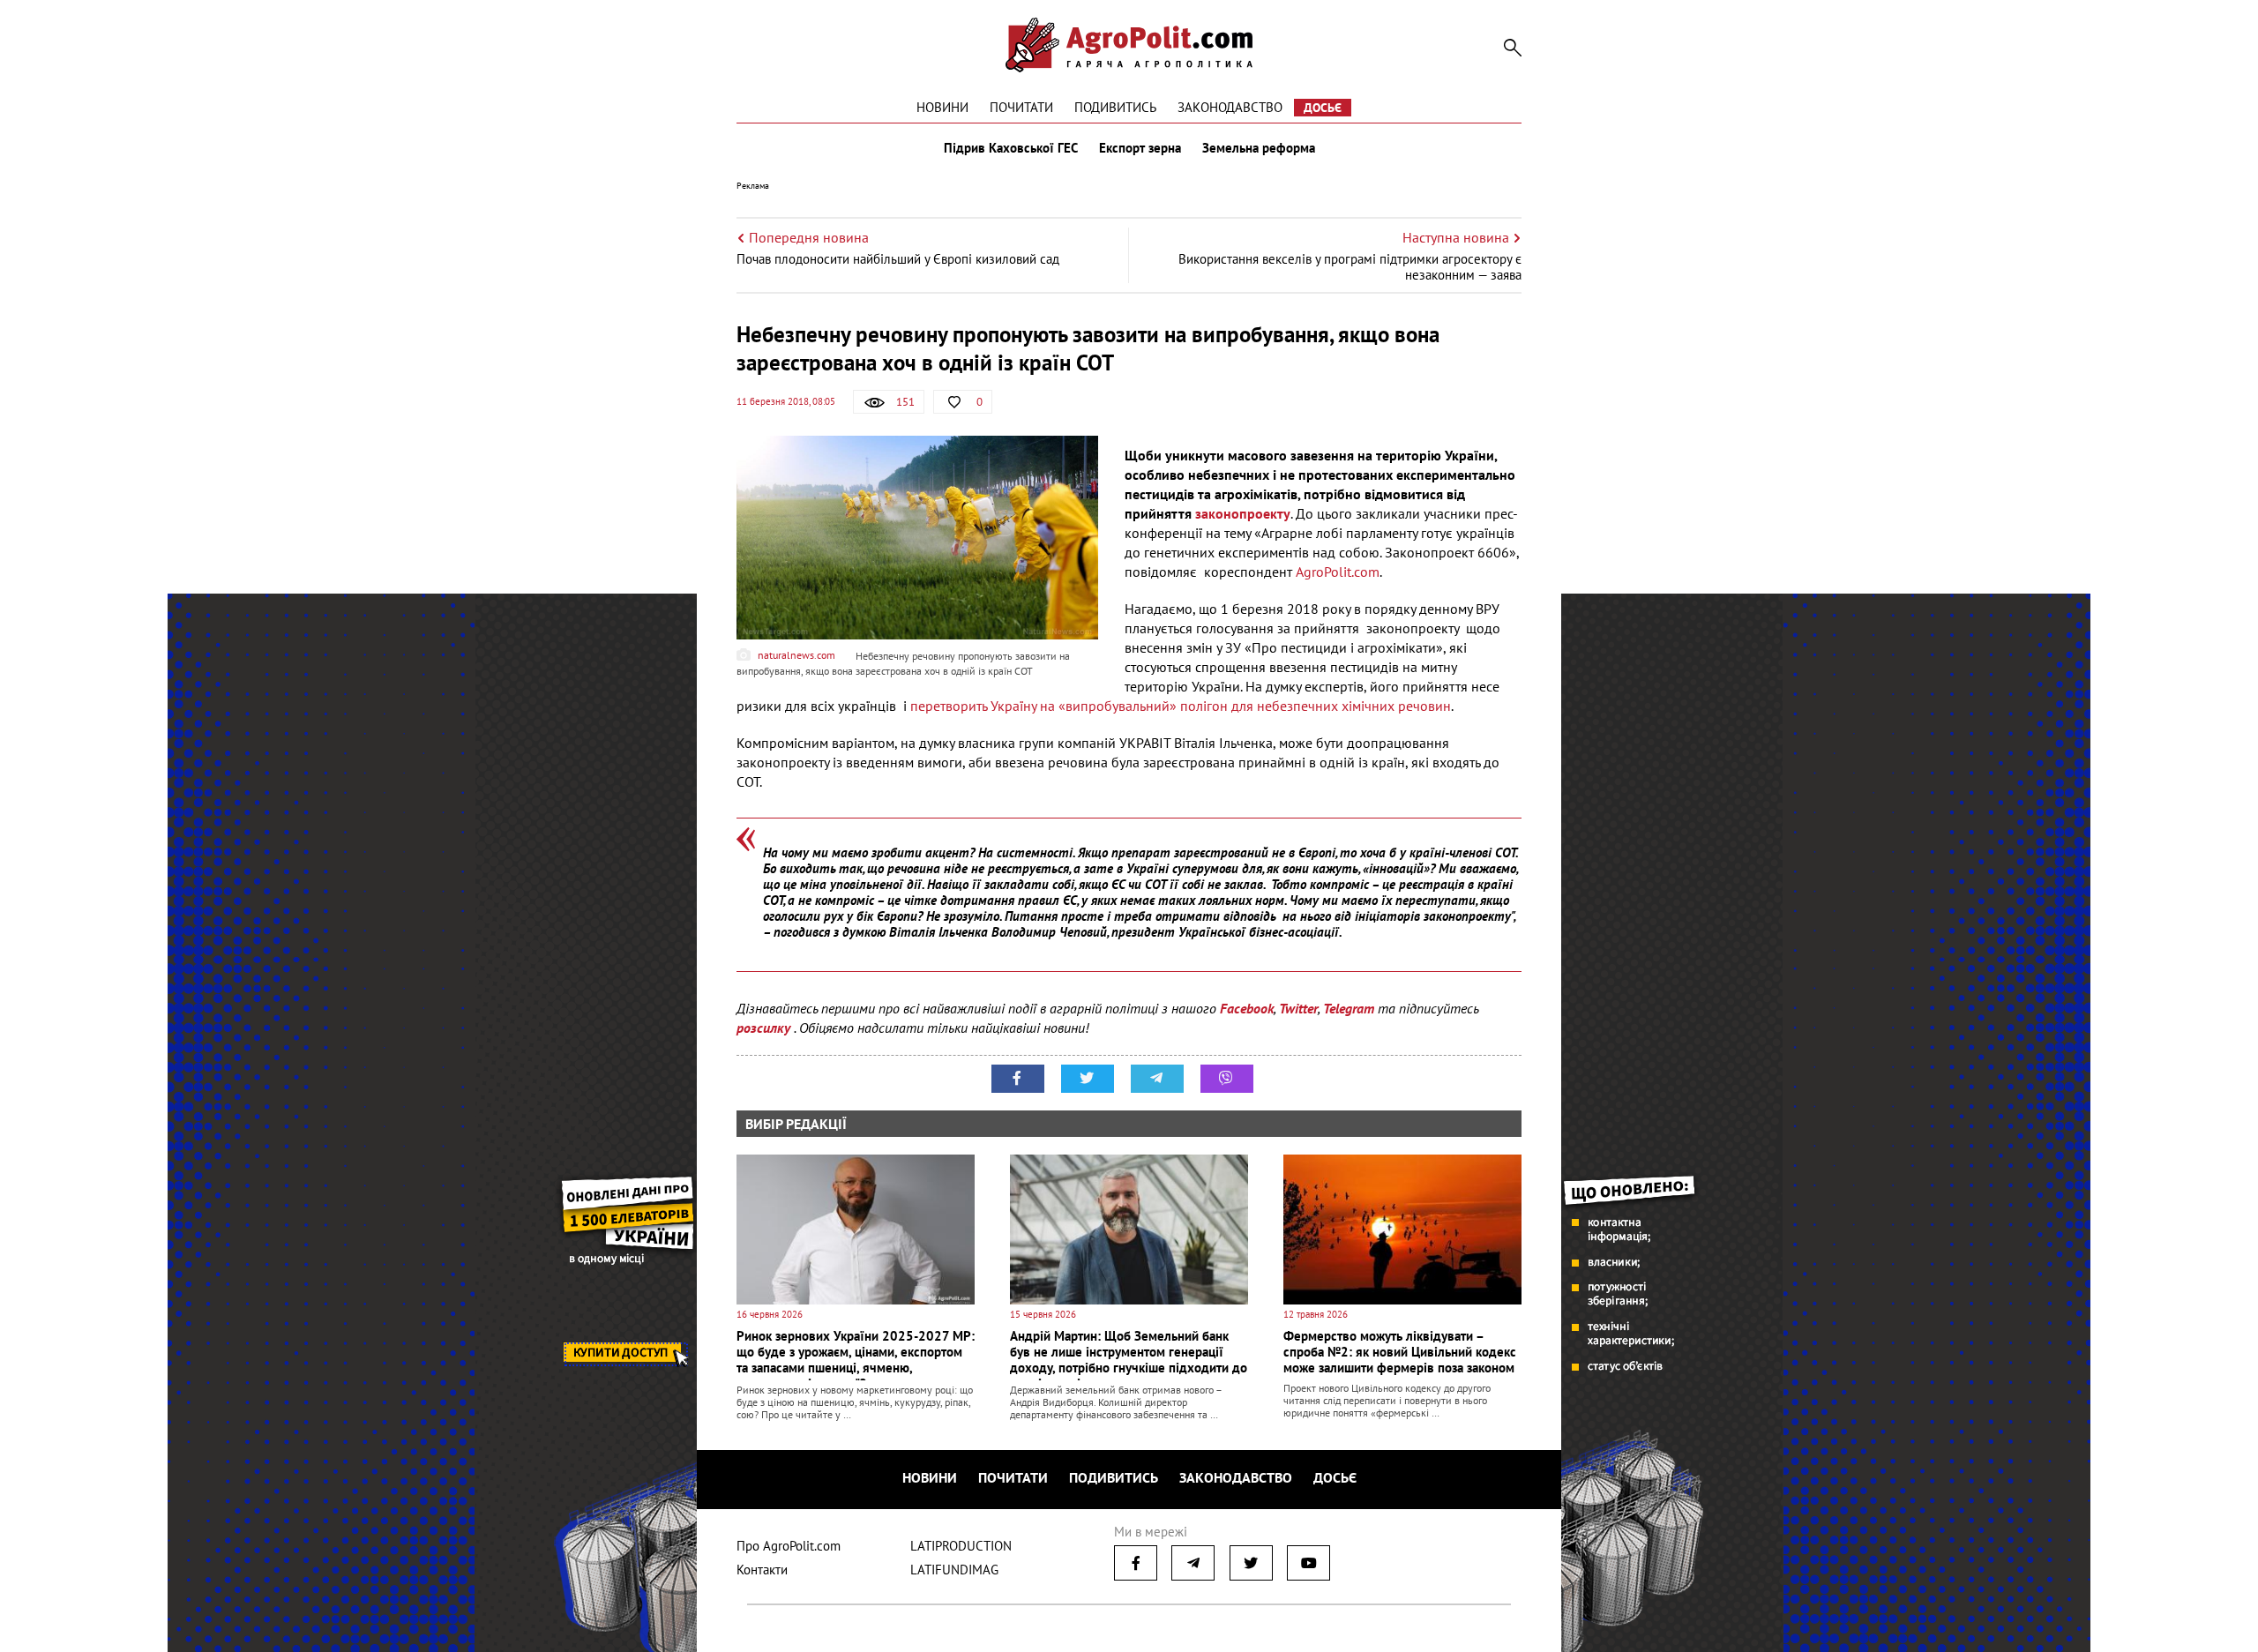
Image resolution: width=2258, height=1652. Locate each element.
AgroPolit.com (1338, 572)
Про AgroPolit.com (789, 1546)
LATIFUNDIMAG (954, 1570)
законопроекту (1243, 513)
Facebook (1247, 1008)
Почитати (1021, 107)
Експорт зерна (1140, 148)
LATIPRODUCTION (961, 1546)
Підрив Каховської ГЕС (1011, 148)
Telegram (1349, 1008)
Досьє (1323, 108)
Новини (942, 107)
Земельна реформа (1259, 148)
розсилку (765, 1028)
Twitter (1298, 1008)
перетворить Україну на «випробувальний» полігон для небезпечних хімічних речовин (1181, 706)
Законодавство (1230, 107)
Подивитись (1115, 107)
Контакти (762, 1570)
